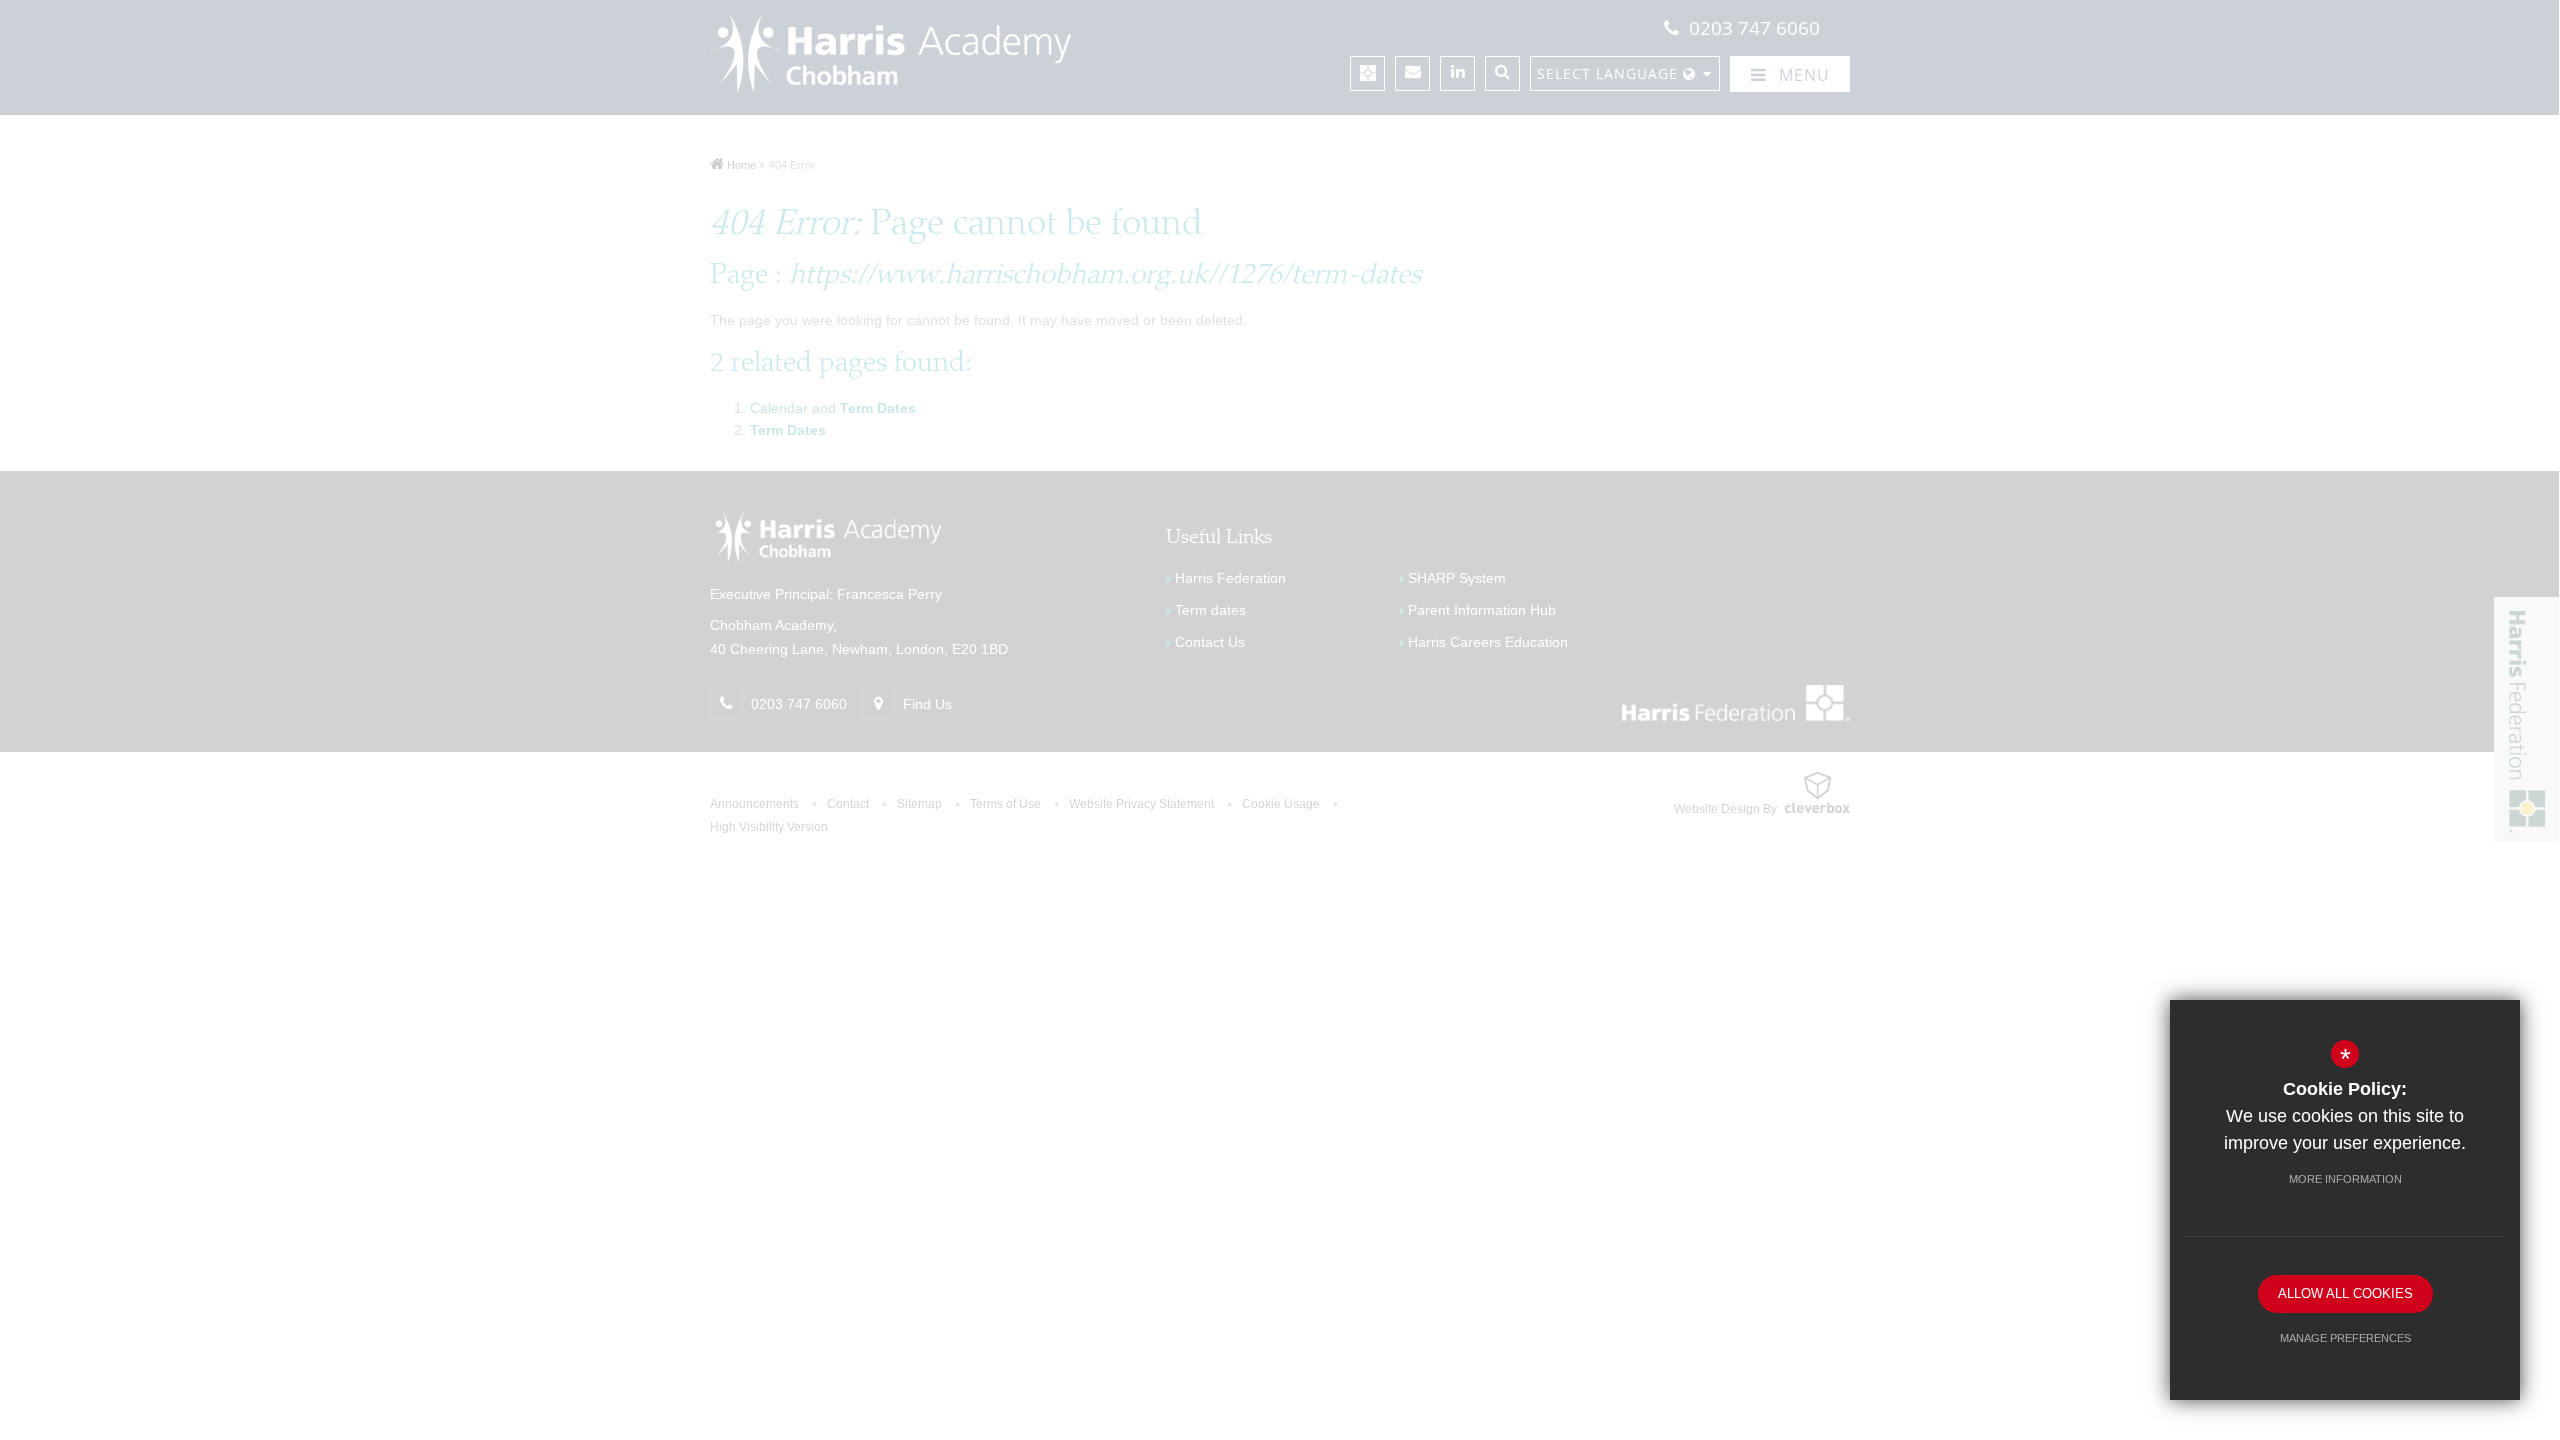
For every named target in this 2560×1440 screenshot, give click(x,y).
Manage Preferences (2345, 1338)
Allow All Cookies (2345, 1293)
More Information (2345, 1179)
